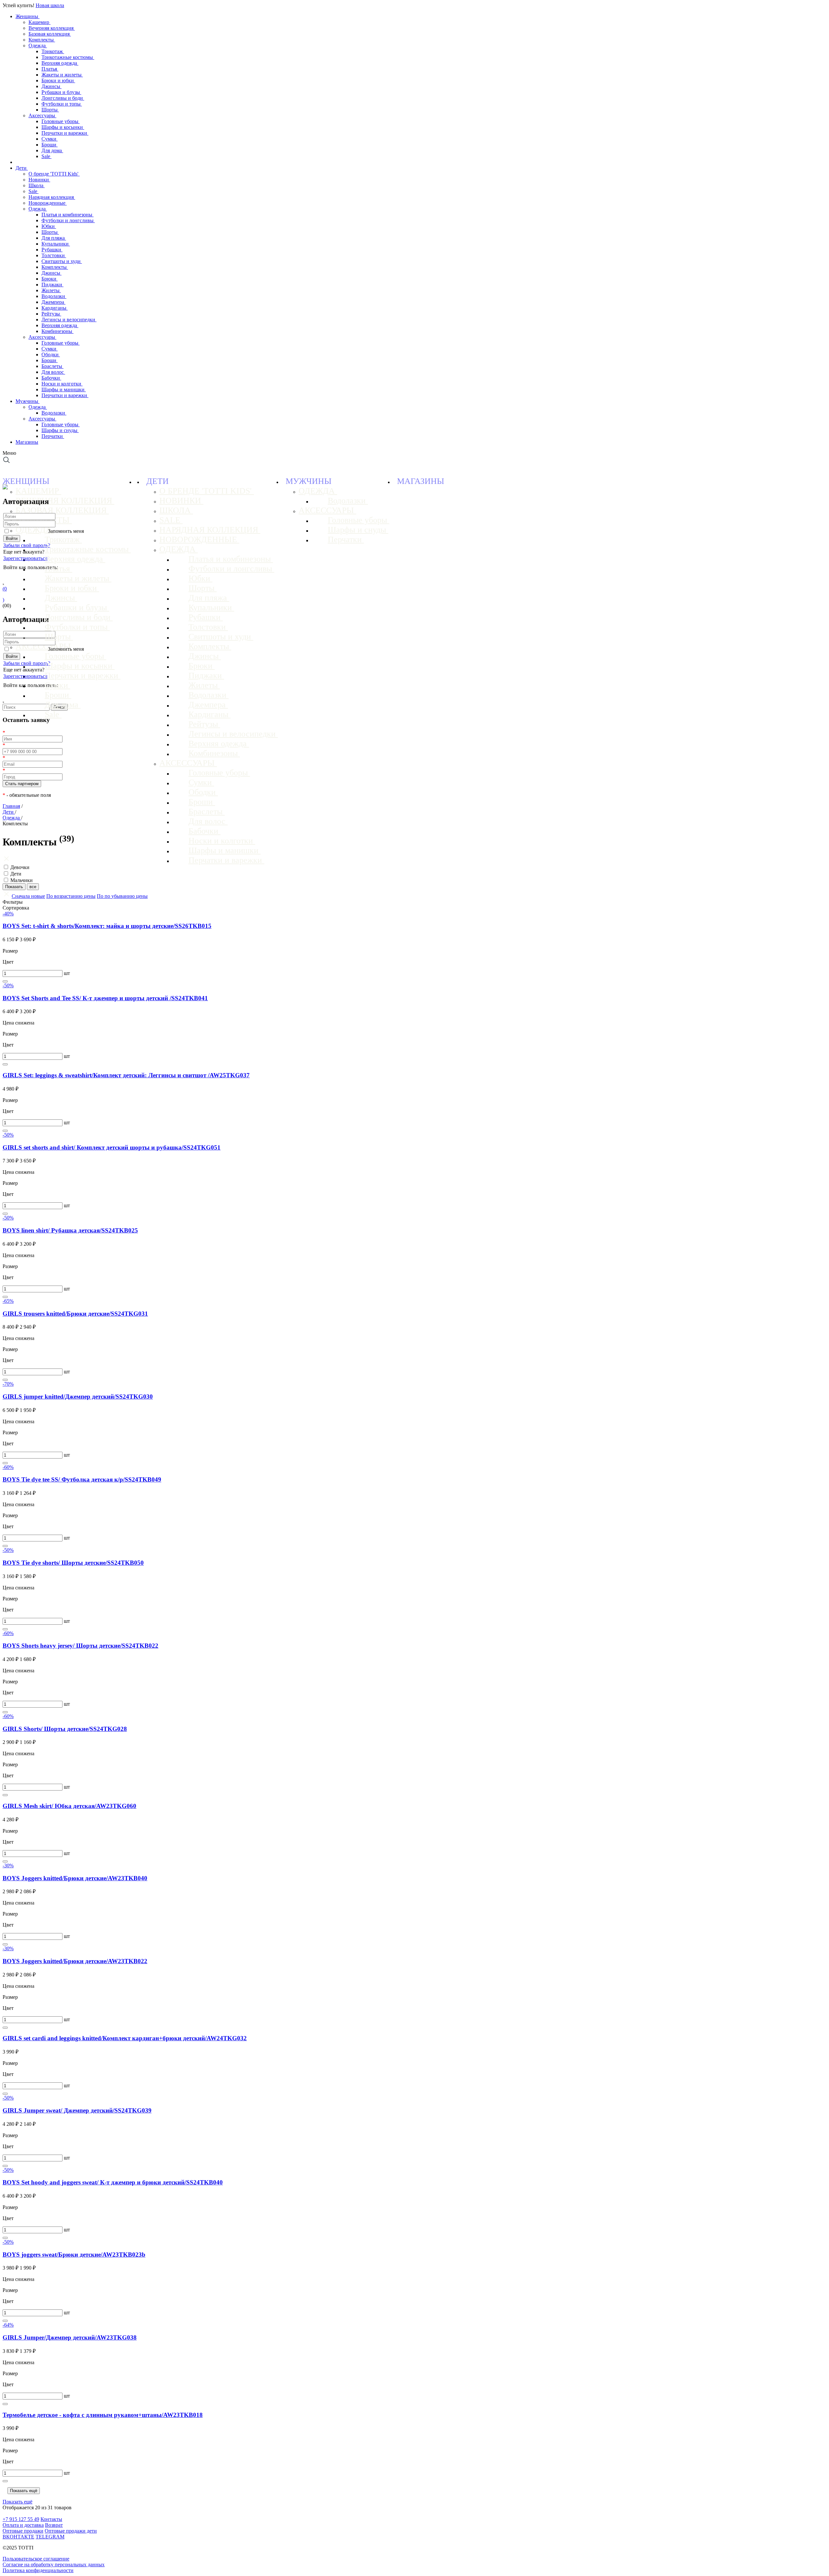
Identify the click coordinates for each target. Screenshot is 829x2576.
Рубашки (52, 250)
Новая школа (50, 5)
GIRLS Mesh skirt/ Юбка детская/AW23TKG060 (69, 1806)
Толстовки (54, 255)
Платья (50, 69)
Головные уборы (61, 121)
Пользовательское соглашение (36, 2559)
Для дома (52, 150)
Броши (50, 145)
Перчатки (53, 436)
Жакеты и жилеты (62, 75)
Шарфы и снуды (60, 430)
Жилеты (51, 290)
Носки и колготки (62, 384)
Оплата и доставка (23, 2525)
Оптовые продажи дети (71, 2531)
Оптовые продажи (23, 2531)
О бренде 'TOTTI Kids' (54, 174)
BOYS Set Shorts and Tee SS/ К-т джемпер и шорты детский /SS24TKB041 (105, 998)
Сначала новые (28, 896)
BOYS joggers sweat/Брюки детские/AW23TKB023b (74, 2255)
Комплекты (42, 40)
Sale (46, 156)
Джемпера (53, 302)
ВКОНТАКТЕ (18, 2537)
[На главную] (5, 488)
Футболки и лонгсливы (68, 220)
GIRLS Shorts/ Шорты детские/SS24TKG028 (65, 1729)
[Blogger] (34, 576)
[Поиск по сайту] (7, 462)
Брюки (50, 279)
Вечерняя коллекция (52, 28)
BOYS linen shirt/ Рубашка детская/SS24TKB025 (70, 1230)
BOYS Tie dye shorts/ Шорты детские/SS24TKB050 (73, 1563)
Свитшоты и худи (62, 261)
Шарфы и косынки (63, 127)
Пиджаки (52, 285)
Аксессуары (42, 115)
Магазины (27, 442)
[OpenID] (43, 576)
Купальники (56, 244)
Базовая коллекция (50, 34)
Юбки (49, 226)
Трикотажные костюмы (68, 57)
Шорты (50, 110)
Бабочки (51, 378)
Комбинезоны (57, 331)
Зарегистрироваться (25, 558)
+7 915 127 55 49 (21, 2519)
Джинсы (51, 86)
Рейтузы (51, 314)
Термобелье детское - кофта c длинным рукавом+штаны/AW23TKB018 (103, 2415)
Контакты (51, 2519)
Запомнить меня (66, 531)
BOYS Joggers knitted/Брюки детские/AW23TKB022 (75, 1961)
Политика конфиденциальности (38, 2570)
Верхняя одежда (60, 63)
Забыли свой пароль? (27, 545)
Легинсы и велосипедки (69, 320)
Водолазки (54, 296)
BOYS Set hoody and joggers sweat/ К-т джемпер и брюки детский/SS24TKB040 (113, 2182)
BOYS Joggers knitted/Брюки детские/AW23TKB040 (75, 1878)
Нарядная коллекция (52, 197)
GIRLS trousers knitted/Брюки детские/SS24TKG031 (75, 1314)
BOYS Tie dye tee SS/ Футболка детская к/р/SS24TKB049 (82, 1479)
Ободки (51, 355)
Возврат (54, 2525)
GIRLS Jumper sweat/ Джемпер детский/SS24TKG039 (77, 2110)
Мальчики (22, 880)
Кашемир (40, 22)
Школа (37, 185)
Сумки (50, 139)
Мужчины (28, 401)
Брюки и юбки (58, 80)
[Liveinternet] (25, 576)
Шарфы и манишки (64, 389)
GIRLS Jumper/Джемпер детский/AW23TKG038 (70, 2337)
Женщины (28, 16)
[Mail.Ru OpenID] (16, 576)
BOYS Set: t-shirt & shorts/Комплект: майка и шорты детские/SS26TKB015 (107, 926)
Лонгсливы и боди (63, 98)
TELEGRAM (50, 2537)
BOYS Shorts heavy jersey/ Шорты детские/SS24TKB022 (80, 1646)
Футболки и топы (62, 104)
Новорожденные (48, 203)
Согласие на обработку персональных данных (54, 2565)
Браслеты (52, 366)
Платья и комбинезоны (68, 215)
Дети (22, 168)
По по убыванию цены (122, 896)
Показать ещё (24, 2491)
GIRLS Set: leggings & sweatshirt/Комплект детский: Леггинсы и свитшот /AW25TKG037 (126, 1075)
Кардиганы (55, 308)
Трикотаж (53, 51)
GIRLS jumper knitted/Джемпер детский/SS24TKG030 (78, 1397)
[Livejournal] (7, 576)
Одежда (38, 46)
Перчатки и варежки (65, 133)
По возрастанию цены (71, 896)
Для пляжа (54, 238)
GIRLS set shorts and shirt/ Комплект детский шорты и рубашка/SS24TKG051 (112, 1147)
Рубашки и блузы (61, 92)
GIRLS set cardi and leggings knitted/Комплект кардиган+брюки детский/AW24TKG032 (125, 2038)
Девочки (20, 867)
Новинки (39, 180)
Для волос (53, 372)
